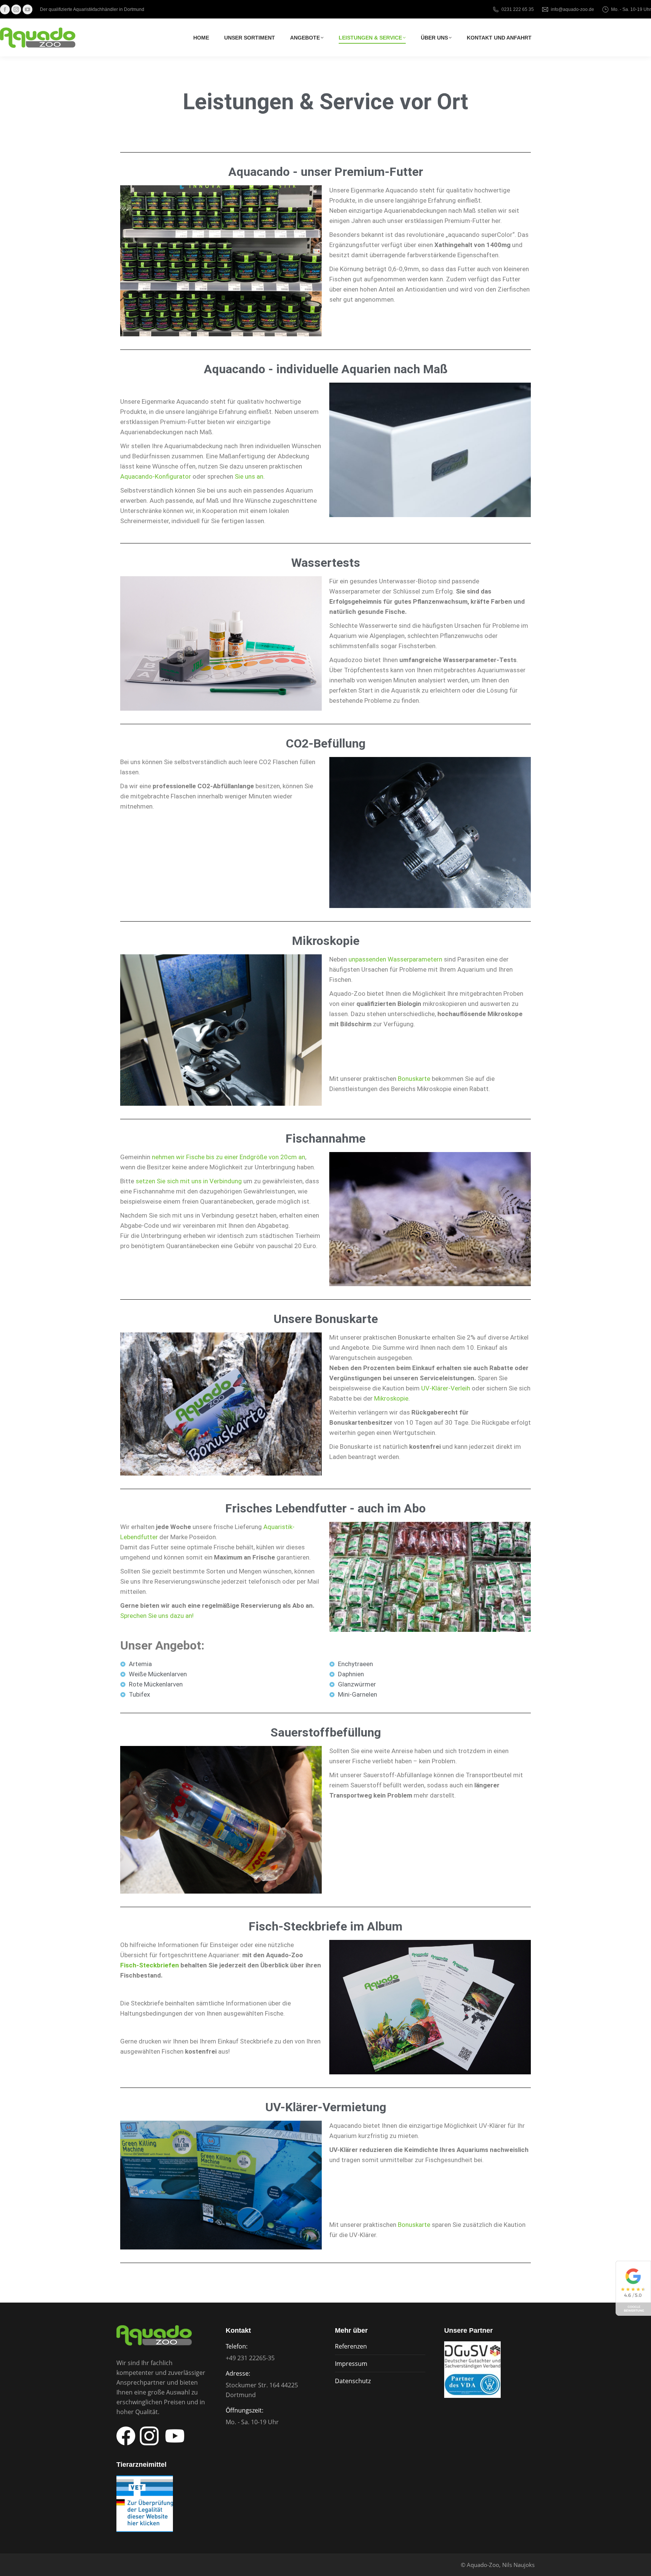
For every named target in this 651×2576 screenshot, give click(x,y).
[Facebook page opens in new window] (5, 9)
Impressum (351, 2364)
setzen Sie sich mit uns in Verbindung (189, 1181)
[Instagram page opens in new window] (16, 9)
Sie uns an (249, 476)
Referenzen (351, 2346)
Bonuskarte (414, 1079)
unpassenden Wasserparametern (395, 959)
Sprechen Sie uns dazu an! (157, 1616)
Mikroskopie (391, 1398)
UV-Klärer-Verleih (446, 1388)
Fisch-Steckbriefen (150, 1965)
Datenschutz (353, 2381)
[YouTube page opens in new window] (28, 9)
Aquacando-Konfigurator (156, 476)
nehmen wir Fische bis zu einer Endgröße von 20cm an (228, 1157)
